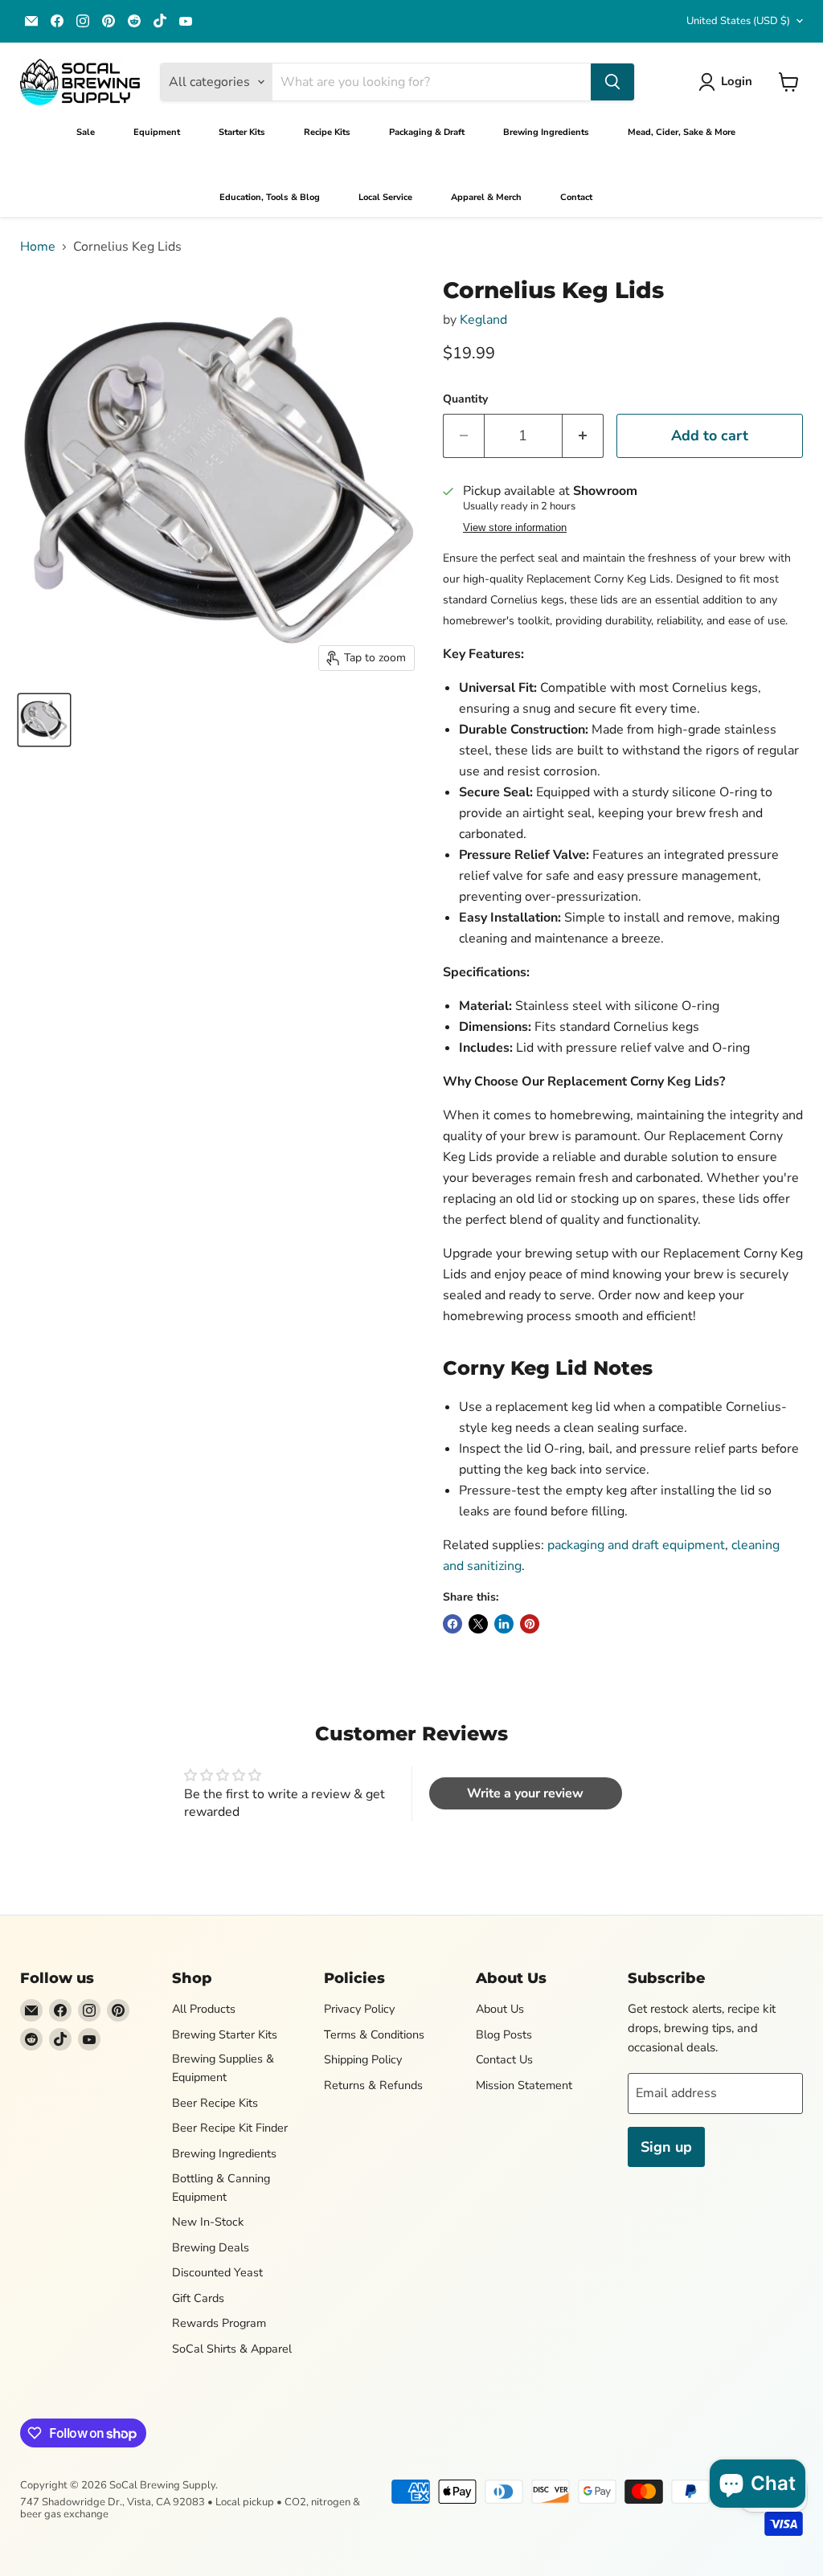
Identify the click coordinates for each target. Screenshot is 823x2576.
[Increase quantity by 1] (583, 436)
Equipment (157, 132)
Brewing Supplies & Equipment (223, 2068)
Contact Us (504, 2059)
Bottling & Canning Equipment (221, 2188)
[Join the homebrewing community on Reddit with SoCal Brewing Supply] (134, 21)
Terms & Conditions (374, 2034)
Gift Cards (198, 2298)
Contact (576, 197)
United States (738, 21)
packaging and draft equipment (636, 1545)
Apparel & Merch (486, 197)
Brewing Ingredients (546, 132)
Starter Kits (242, 132)
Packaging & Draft (427, 132)
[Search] (612, 82)
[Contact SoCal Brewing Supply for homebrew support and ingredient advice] (31, 21)
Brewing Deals (211, 2247)
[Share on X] (478, 1624)
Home (38, 247)
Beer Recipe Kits (215, 2103)
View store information (515, 528)
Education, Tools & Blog (270, 197)
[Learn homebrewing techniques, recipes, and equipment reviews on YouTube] (186, 21)
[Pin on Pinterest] (530, 1624)
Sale (86, 132)
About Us (500, 2009)
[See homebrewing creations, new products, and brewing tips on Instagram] (83, 21)
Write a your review (525, 1793)
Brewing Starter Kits (225, 2034)
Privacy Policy (359, 2009)
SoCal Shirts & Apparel (232, 2349)
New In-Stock (208, 2222)
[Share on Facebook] (452, 1624)
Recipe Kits (327, 132)
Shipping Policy (363, 2059)
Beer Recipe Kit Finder (230, 2128)
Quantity (465, 399)
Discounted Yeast (217, 2272)
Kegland (483, 320)
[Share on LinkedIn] (504, 1624)
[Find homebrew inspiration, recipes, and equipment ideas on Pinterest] (109, 21)
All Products (204, 2009)
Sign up (666, 2147)
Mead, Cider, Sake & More (682, 132)
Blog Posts (504, 2034)
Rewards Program (219, 2323)
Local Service (385, 197)
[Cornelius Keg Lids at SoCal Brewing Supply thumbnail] (44, 720)
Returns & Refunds (373, 2085)
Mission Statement (524, 2085)
